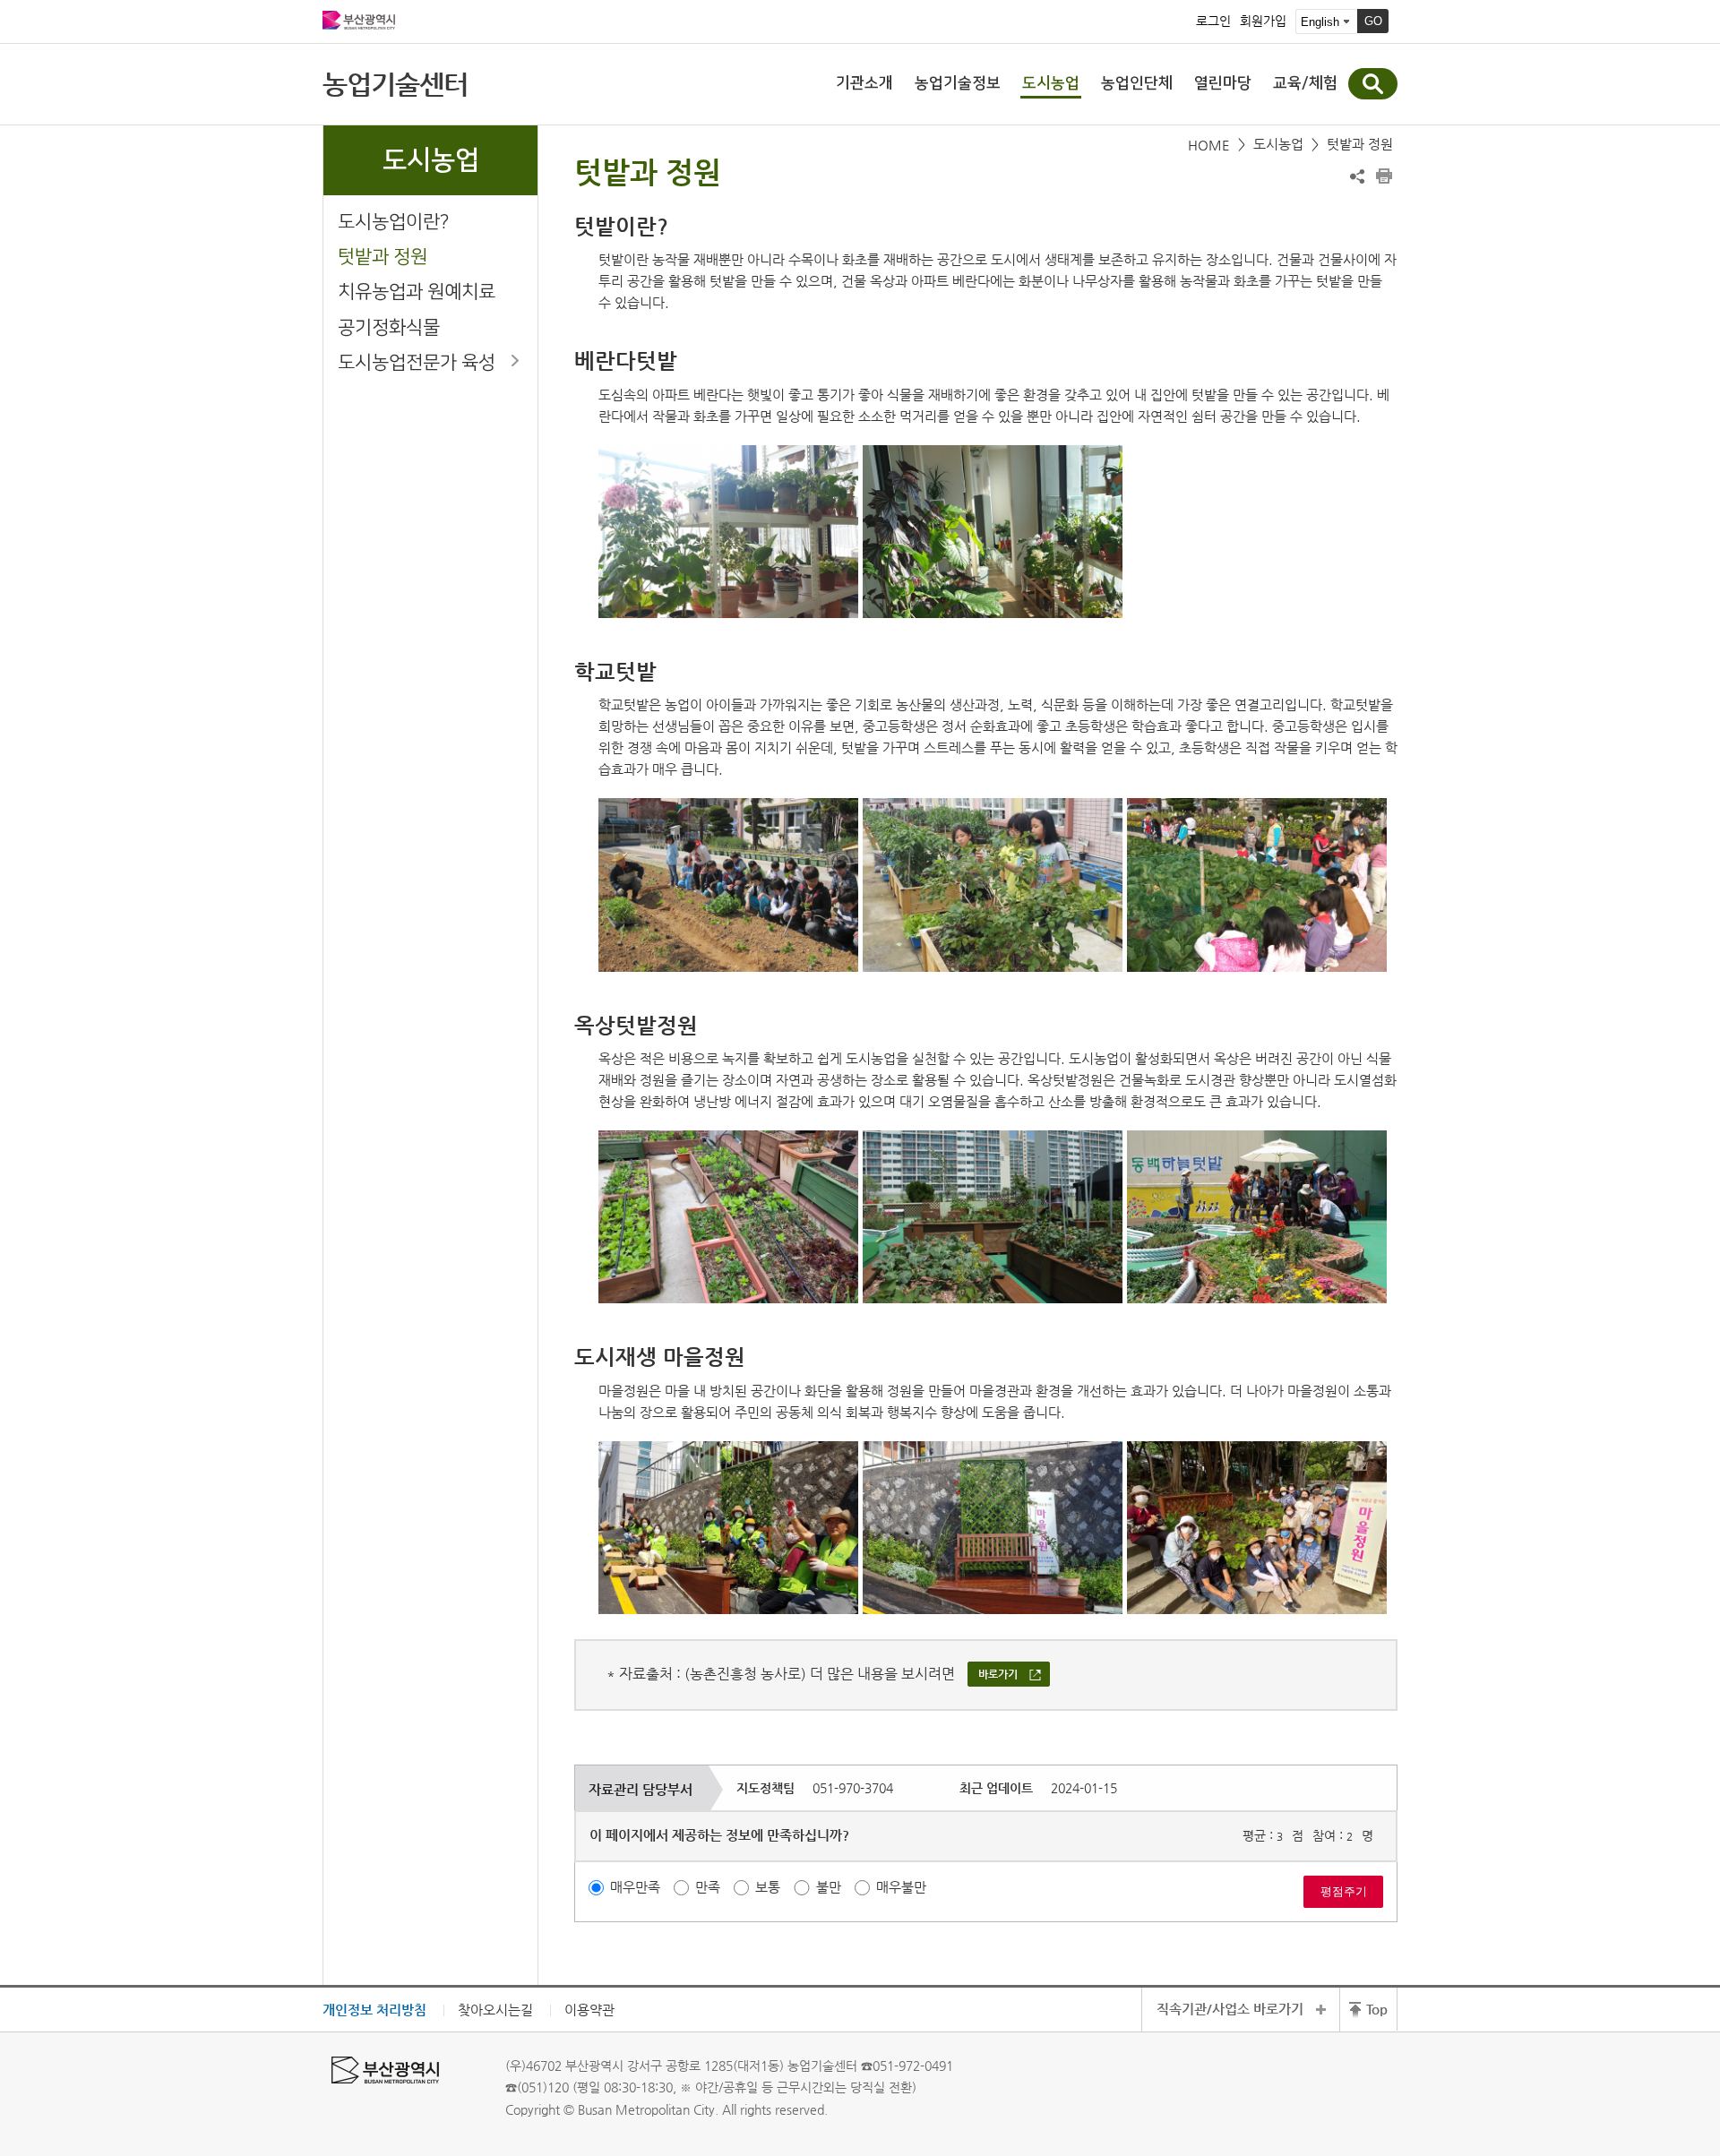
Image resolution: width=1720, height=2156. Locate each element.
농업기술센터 (395, 84)
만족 (708, 1887)
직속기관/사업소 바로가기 (1230, 2009)
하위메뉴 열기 (515, 361)
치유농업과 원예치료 (417, 292)
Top (1377, 2009)
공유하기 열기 (1357, 176)
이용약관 (589, 2010)
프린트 (1384, 176)
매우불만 (901, 1887)
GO (1373, 21)
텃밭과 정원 (383, 257)
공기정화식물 (389, 327)
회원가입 (1263, 21)
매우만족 (635, 1887)
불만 (829, 1887)
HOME (1209, 145)
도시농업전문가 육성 (417, 362)
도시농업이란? (393, 222)
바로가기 (998, 1674)
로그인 (1213, 21)
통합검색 (1373, 84)
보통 (768, 1887)
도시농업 (1278, 144)
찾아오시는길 (495, 2010)
